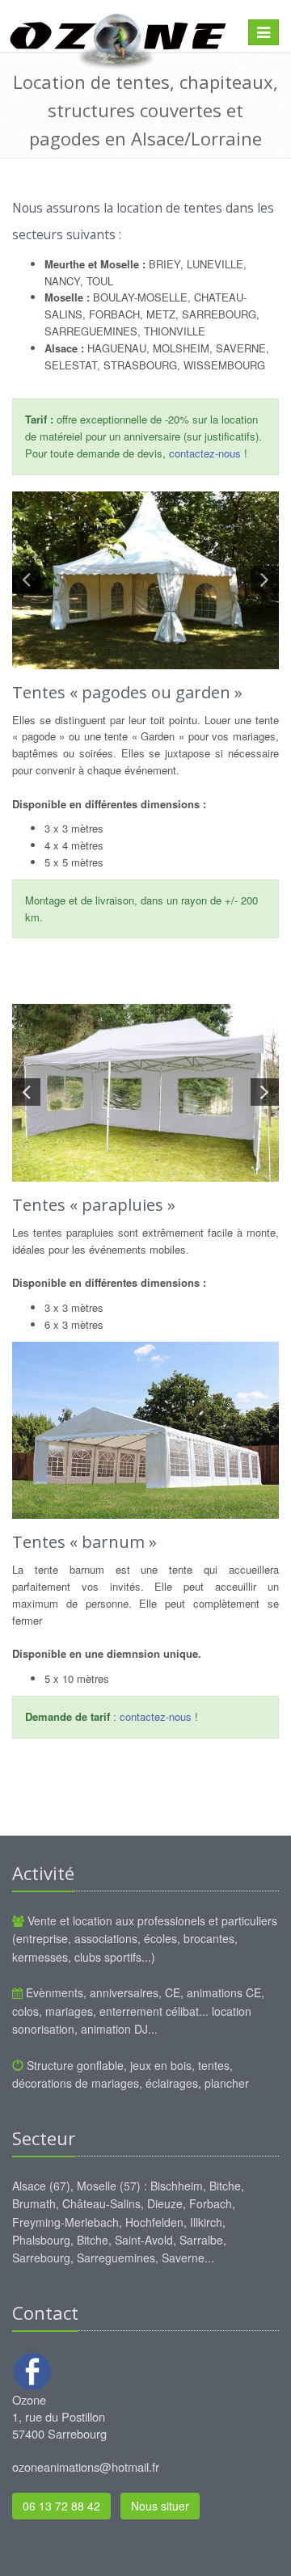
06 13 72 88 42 (61, 2506)
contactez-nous (205, 453)
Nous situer (160, 2506)
